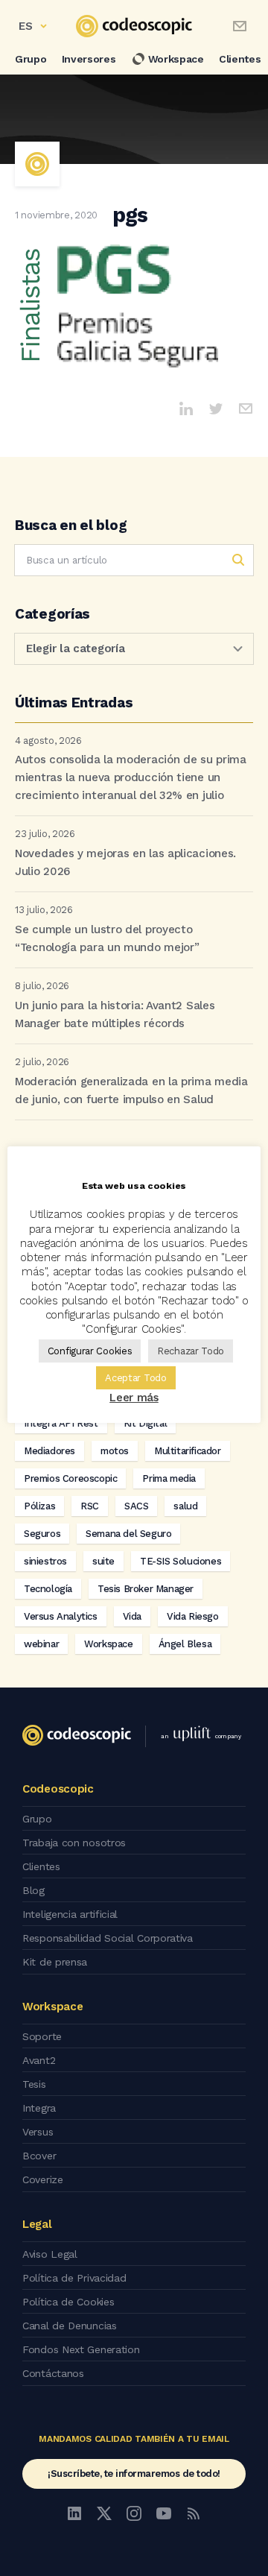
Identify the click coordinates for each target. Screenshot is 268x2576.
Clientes (41, 1866)
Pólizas (39, 1506)
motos (115, 1451)
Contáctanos (53, 2373)
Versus (38, 2132)
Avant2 (39, 2060)
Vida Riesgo (193, 1616)
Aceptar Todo (135, 1378)
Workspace (176, 59)
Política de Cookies (68, 2302)
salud (185, 1506)
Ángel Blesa (185, 1644)
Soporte (42, 2036)
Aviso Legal (50, 2254)
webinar (41, 1644)
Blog (33, 1890)
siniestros (45, 1561)
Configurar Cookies (90, 1351)
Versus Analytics (61, 1616)
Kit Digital (146, 1423)
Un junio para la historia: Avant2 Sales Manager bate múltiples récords (115, 1014)
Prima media (169, 1478)
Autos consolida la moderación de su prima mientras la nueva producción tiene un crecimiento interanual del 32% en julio (131, 777)
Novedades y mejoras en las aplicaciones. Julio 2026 (125, 862)
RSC (90, 1506)
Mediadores (50, 1451)
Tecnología (48, 1589)
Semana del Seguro (128, 1534)
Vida (132, 1616)
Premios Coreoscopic (70, 1478)
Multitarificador (188, 1451)
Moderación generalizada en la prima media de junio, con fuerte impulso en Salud (131, 1090)
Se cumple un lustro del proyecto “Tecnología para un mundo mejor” (107, 938)
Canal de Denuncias (70, 2326)
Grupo (31, 59)
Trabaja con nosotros (74, 1843)
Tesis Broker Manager (146, 1589)
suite (103, 1561)
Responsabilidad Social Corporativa (108, 1938)
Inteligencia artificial (70, 1914)
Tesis (34, 2084)
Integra (39, 2108)
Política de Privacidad (74, 2278)
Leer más (134, 1398)
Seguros (42, 1534)
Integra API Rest (61, 1423)
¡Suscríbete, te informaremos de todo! (134, 2474)
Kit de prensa (55, 1962)
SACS (136, 1506)
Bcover (39, 2156)
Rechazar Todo (191, 1351)
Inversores (89, 59)
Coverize (43, 2179)
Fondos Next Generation (81, 2349)
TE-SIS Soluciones (181, 1561)
